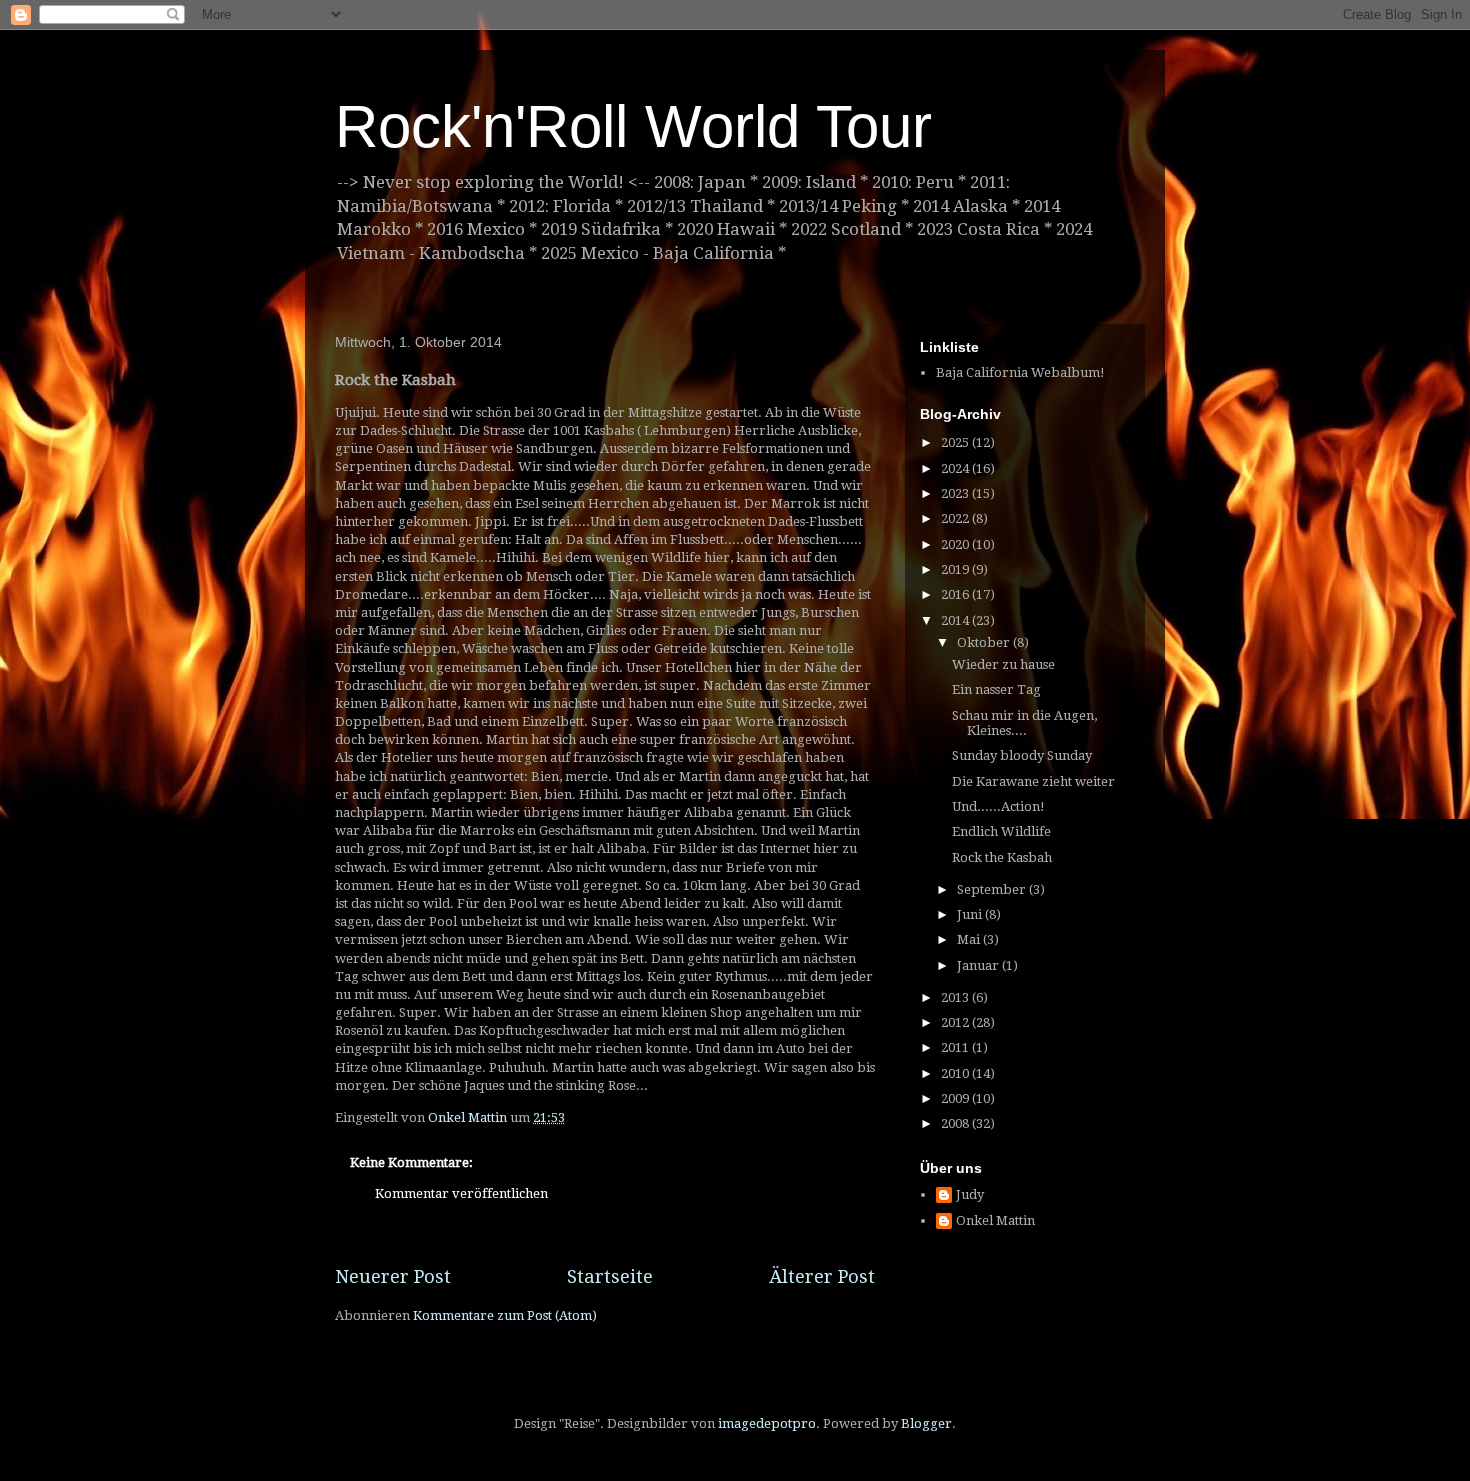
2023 (956, 493)
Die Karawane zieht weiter (1033, 781)
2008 (956, 1123)
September (993, 889)
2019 (956, 569)
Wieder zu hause (1003, 664)
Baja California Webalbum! (1020, 372)
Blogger (926, 1423)
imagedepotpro (767, 1423)
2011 (956, 1047)
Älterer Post (822, 1276)
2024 (956, 468)
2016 (956, 594)
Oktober (985, 642)
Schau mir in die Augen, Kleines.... (1024, 723)
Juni (971, 914)
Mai (970, 939)
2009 (956, 1098)
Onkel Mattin (995, 1220)
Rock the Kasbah (1002, 857)
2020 (956, 544)
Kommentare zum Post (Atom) (505, 1315)
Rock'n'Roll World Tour (633, 126)
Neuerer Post (393, 1276)
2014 (956, 620)
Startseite (610, 1276)
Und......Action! (998, 806)
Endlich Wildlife (1001, 831)
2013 (956, 997)
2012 (956, 1022)
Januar (979, 965)
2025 (956, 442)
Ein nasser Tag (996, 689)
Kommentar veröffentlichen (461, 1193)
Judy (970, 1194)
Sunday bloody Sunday (1022, 755)
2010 (956, 1073)
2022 (956, 518)
